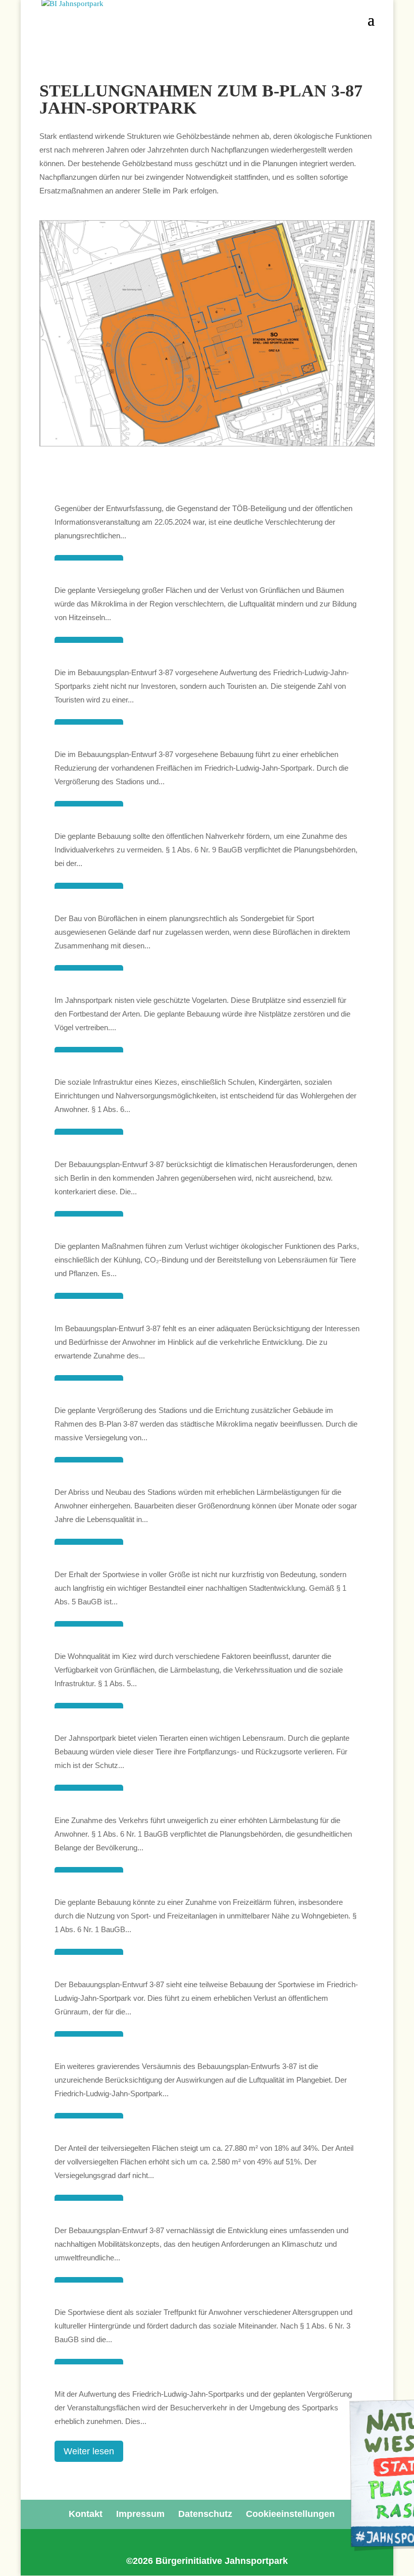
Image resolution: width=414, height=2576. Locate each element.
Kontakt (86, 2514)
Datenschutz (205, 2514)
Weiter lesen (89, 2451)
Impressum (140, 2514)
